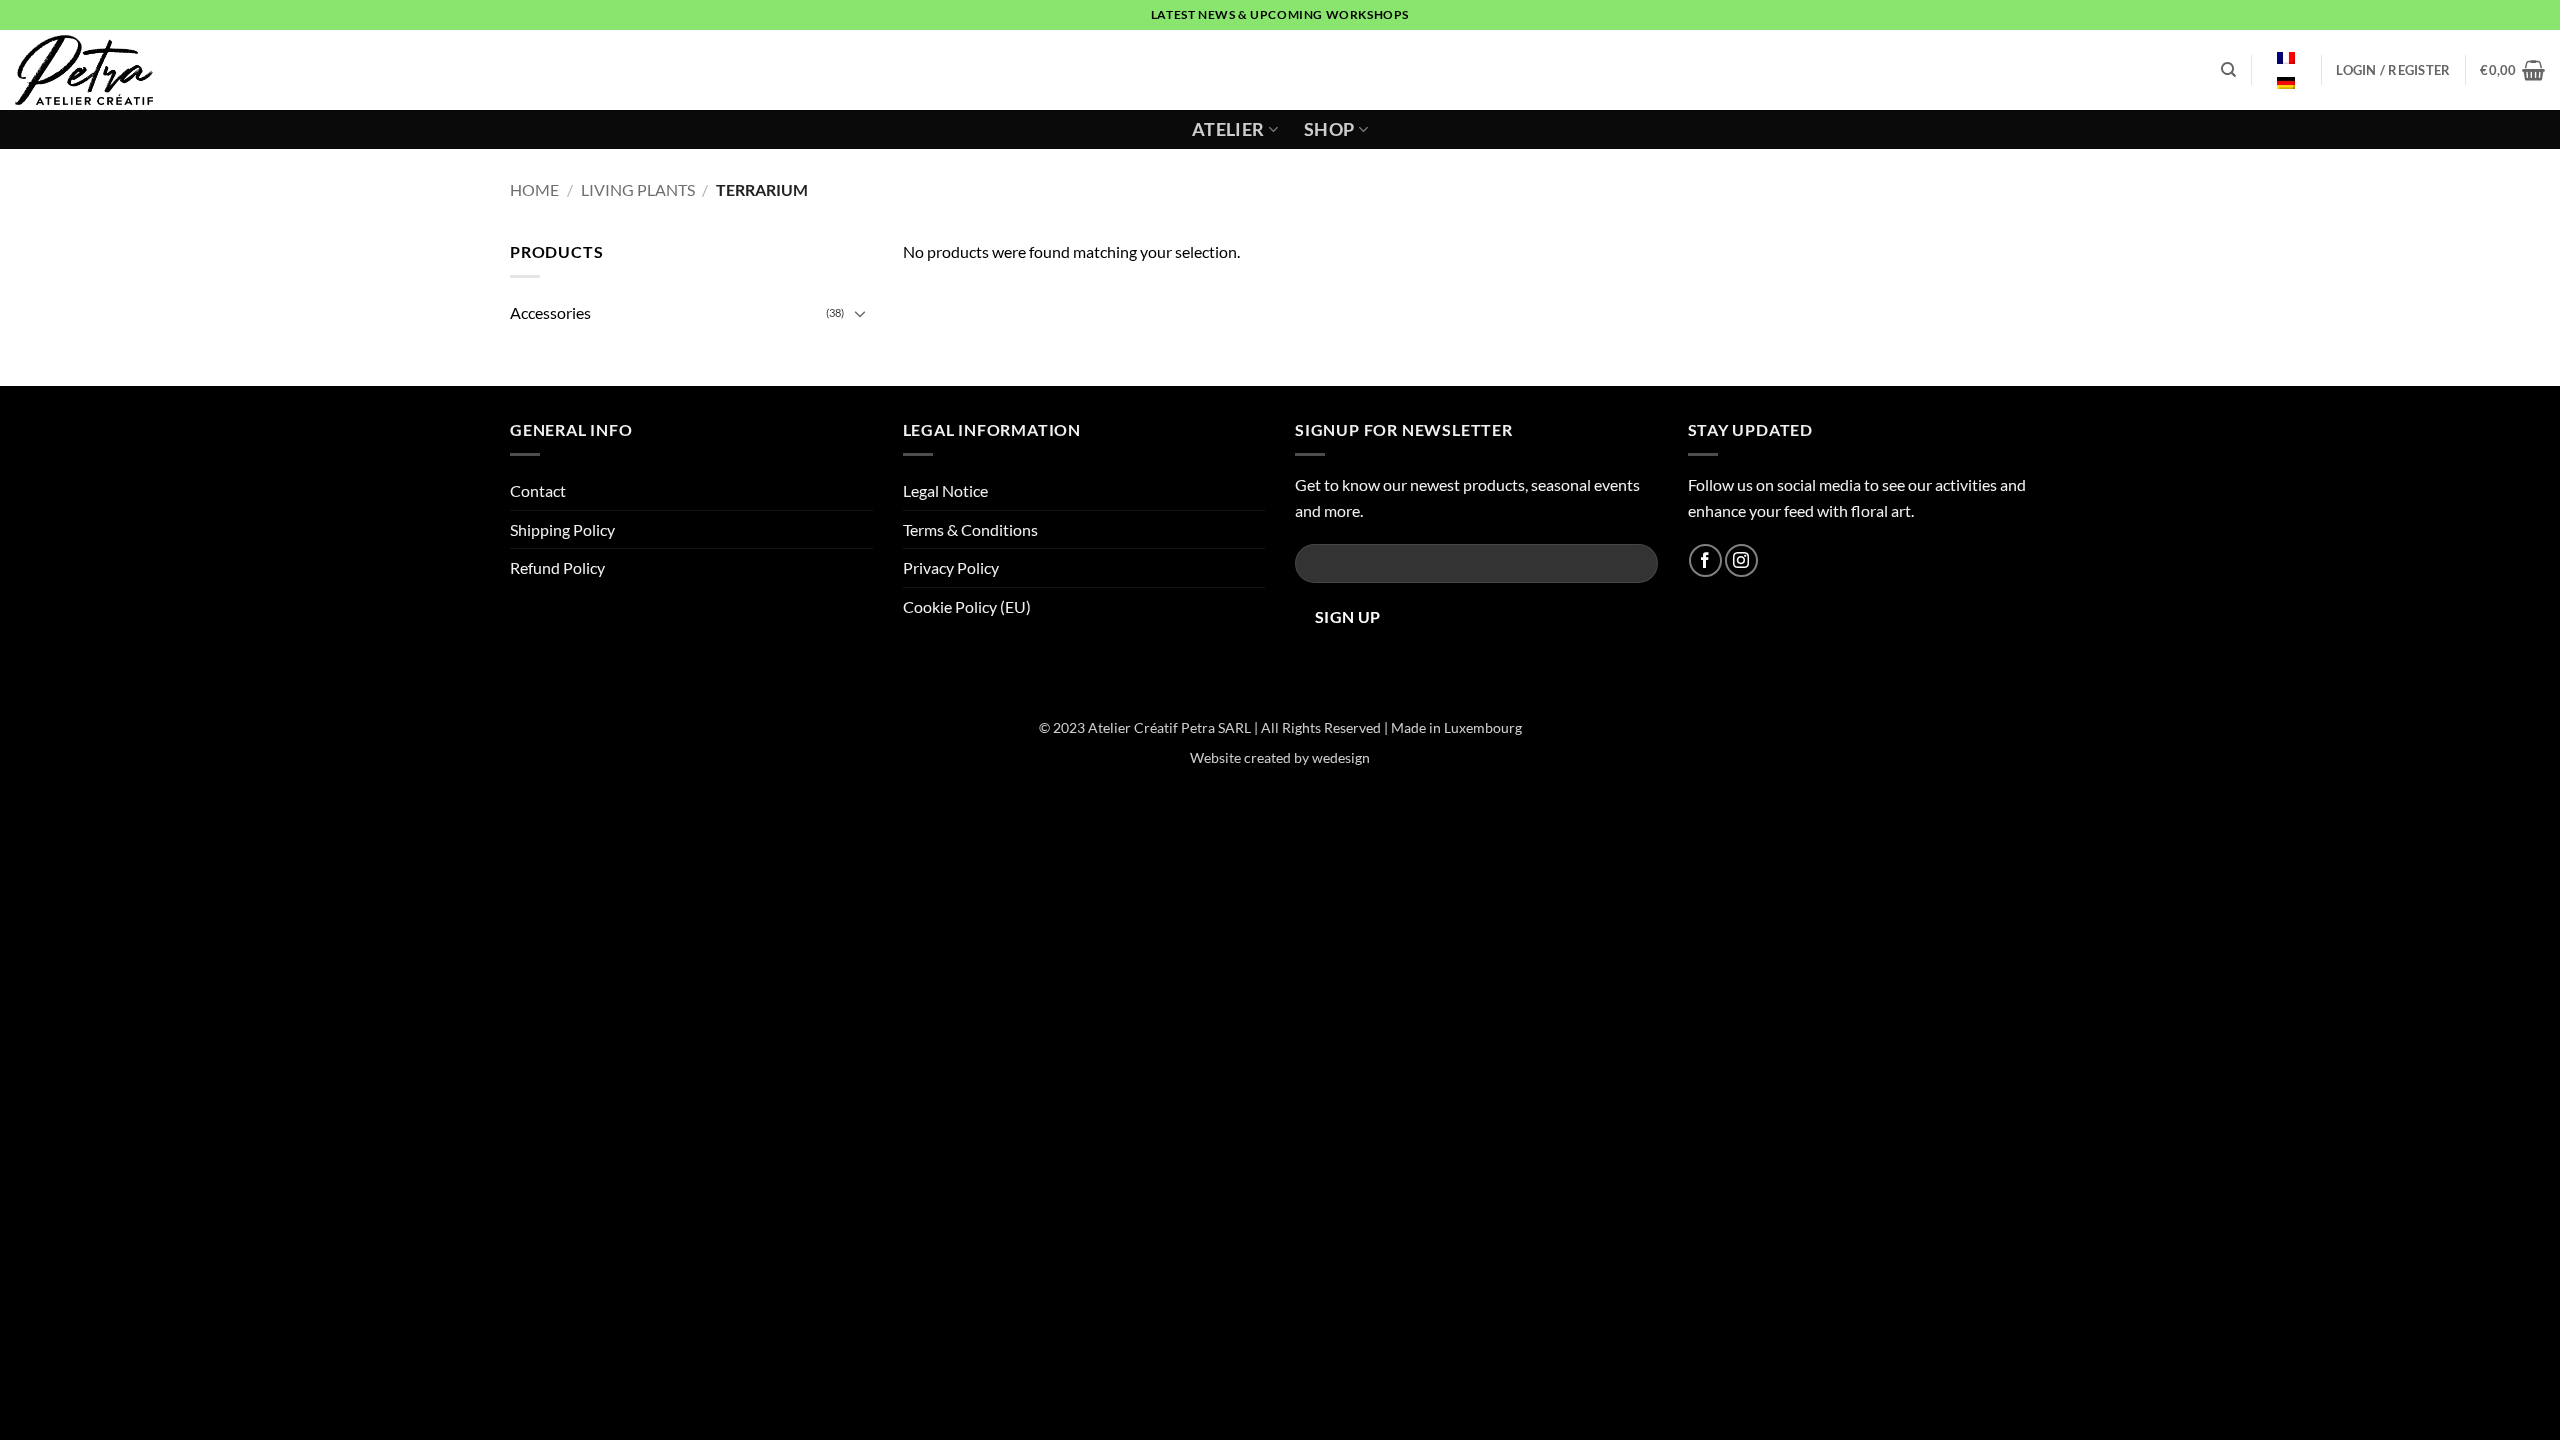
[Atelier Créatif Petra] (91, 70)
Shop (1329, 129)
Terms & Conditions (970, 529)
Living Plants (638, 189)
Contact (538, 490)
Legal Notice (945, 490)
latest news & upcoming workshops (1280, 14)
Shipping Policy (562, 529)
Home (534, 189)
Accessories (550, 312)
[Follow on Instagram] (1741, 560)
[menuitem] (2286, 58)
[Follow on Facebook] (1705, 560)
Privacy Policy (951, 567)
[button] (2393, 70)
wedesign (1341, 757)
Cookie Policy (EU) (967, 606)
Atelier (1228, 129)
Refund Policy (557, 567)
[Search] (2228, 70)
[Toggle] (861, 313)
